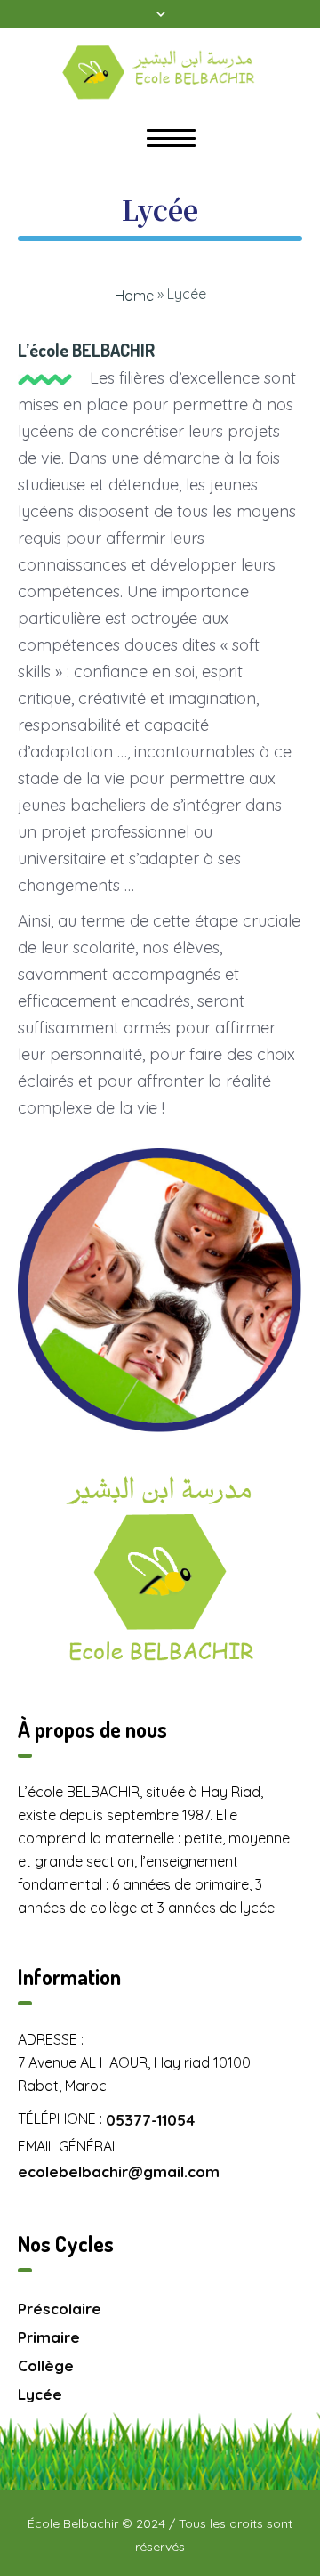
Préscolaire (60, 2309)
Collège (46, 2365)
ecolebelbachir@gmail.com (119, 2171)
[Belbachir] (160, 72)
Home (134, 296)
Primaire (49, 2337)
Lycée (40, 2394)
